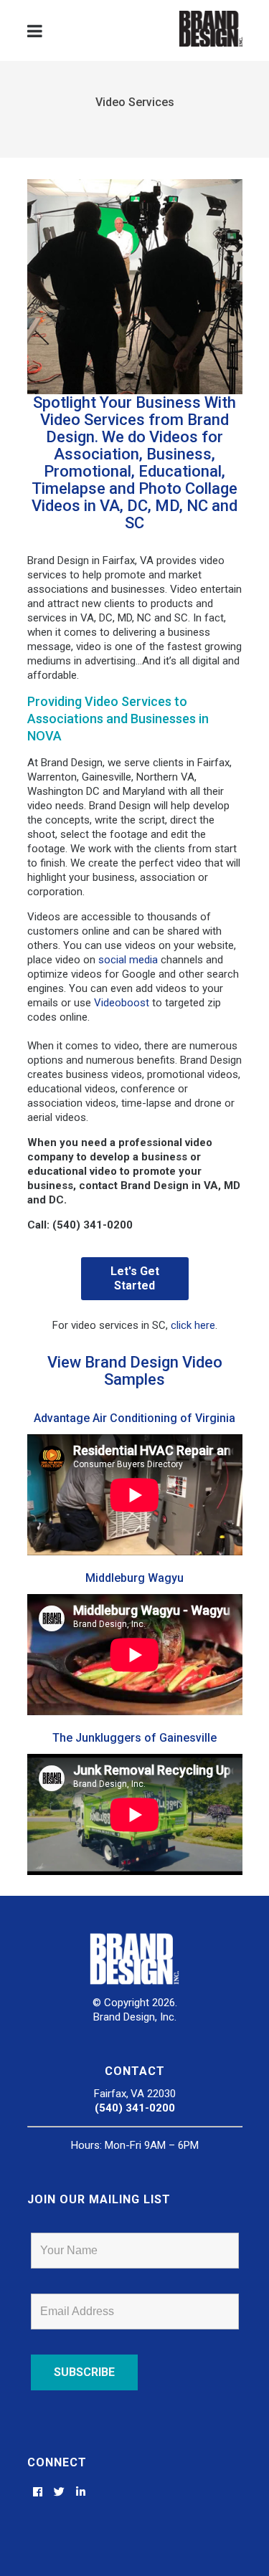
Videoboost (122, 1003)
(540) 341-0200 (135, 2108)
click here (193, 1325)
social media (128, 960)
